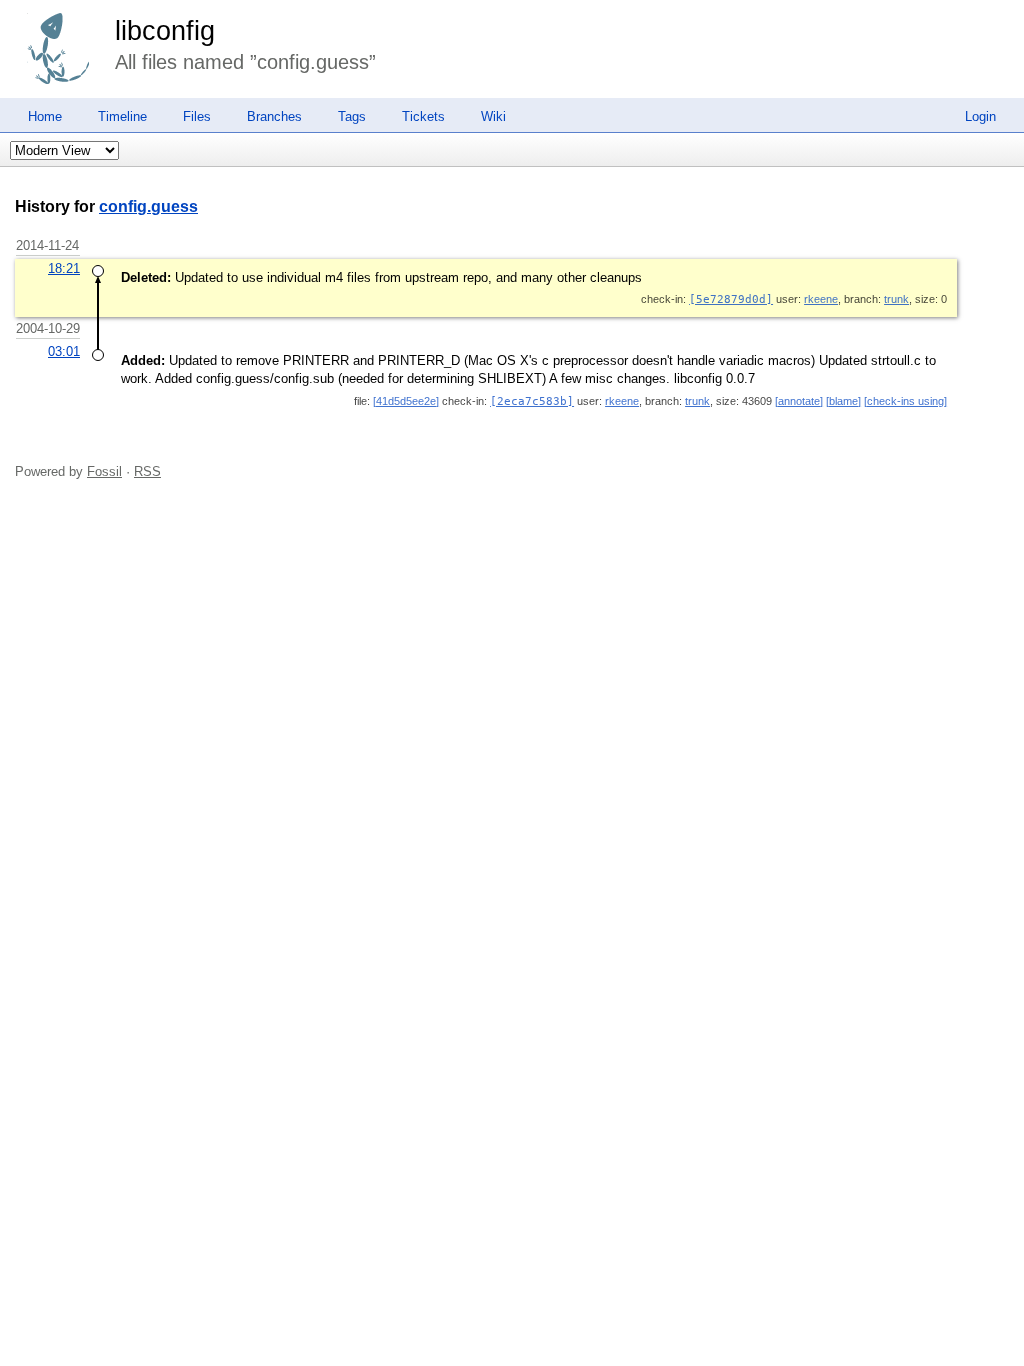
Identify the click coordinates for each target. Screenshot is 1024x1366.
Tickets (423, 116)
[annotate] (799, 401)
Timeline (122, 116)
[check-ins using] (905, 401)
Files (197, 116)
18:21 (64, 268)
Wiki (493, 116)
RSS (147, 471)
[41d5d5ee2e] (406, 401)
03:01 (64, 351)
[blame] (843, 401)
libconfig (165, 31)
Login (980, 116)
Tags (352, 116)
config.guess (148, 206)
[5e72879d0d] (731, 299)
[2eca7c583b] (532, 401)
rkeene (821, 299)
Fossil (104, 471)
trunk (896, 299)
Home (45, 116)
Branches (274, 116)
